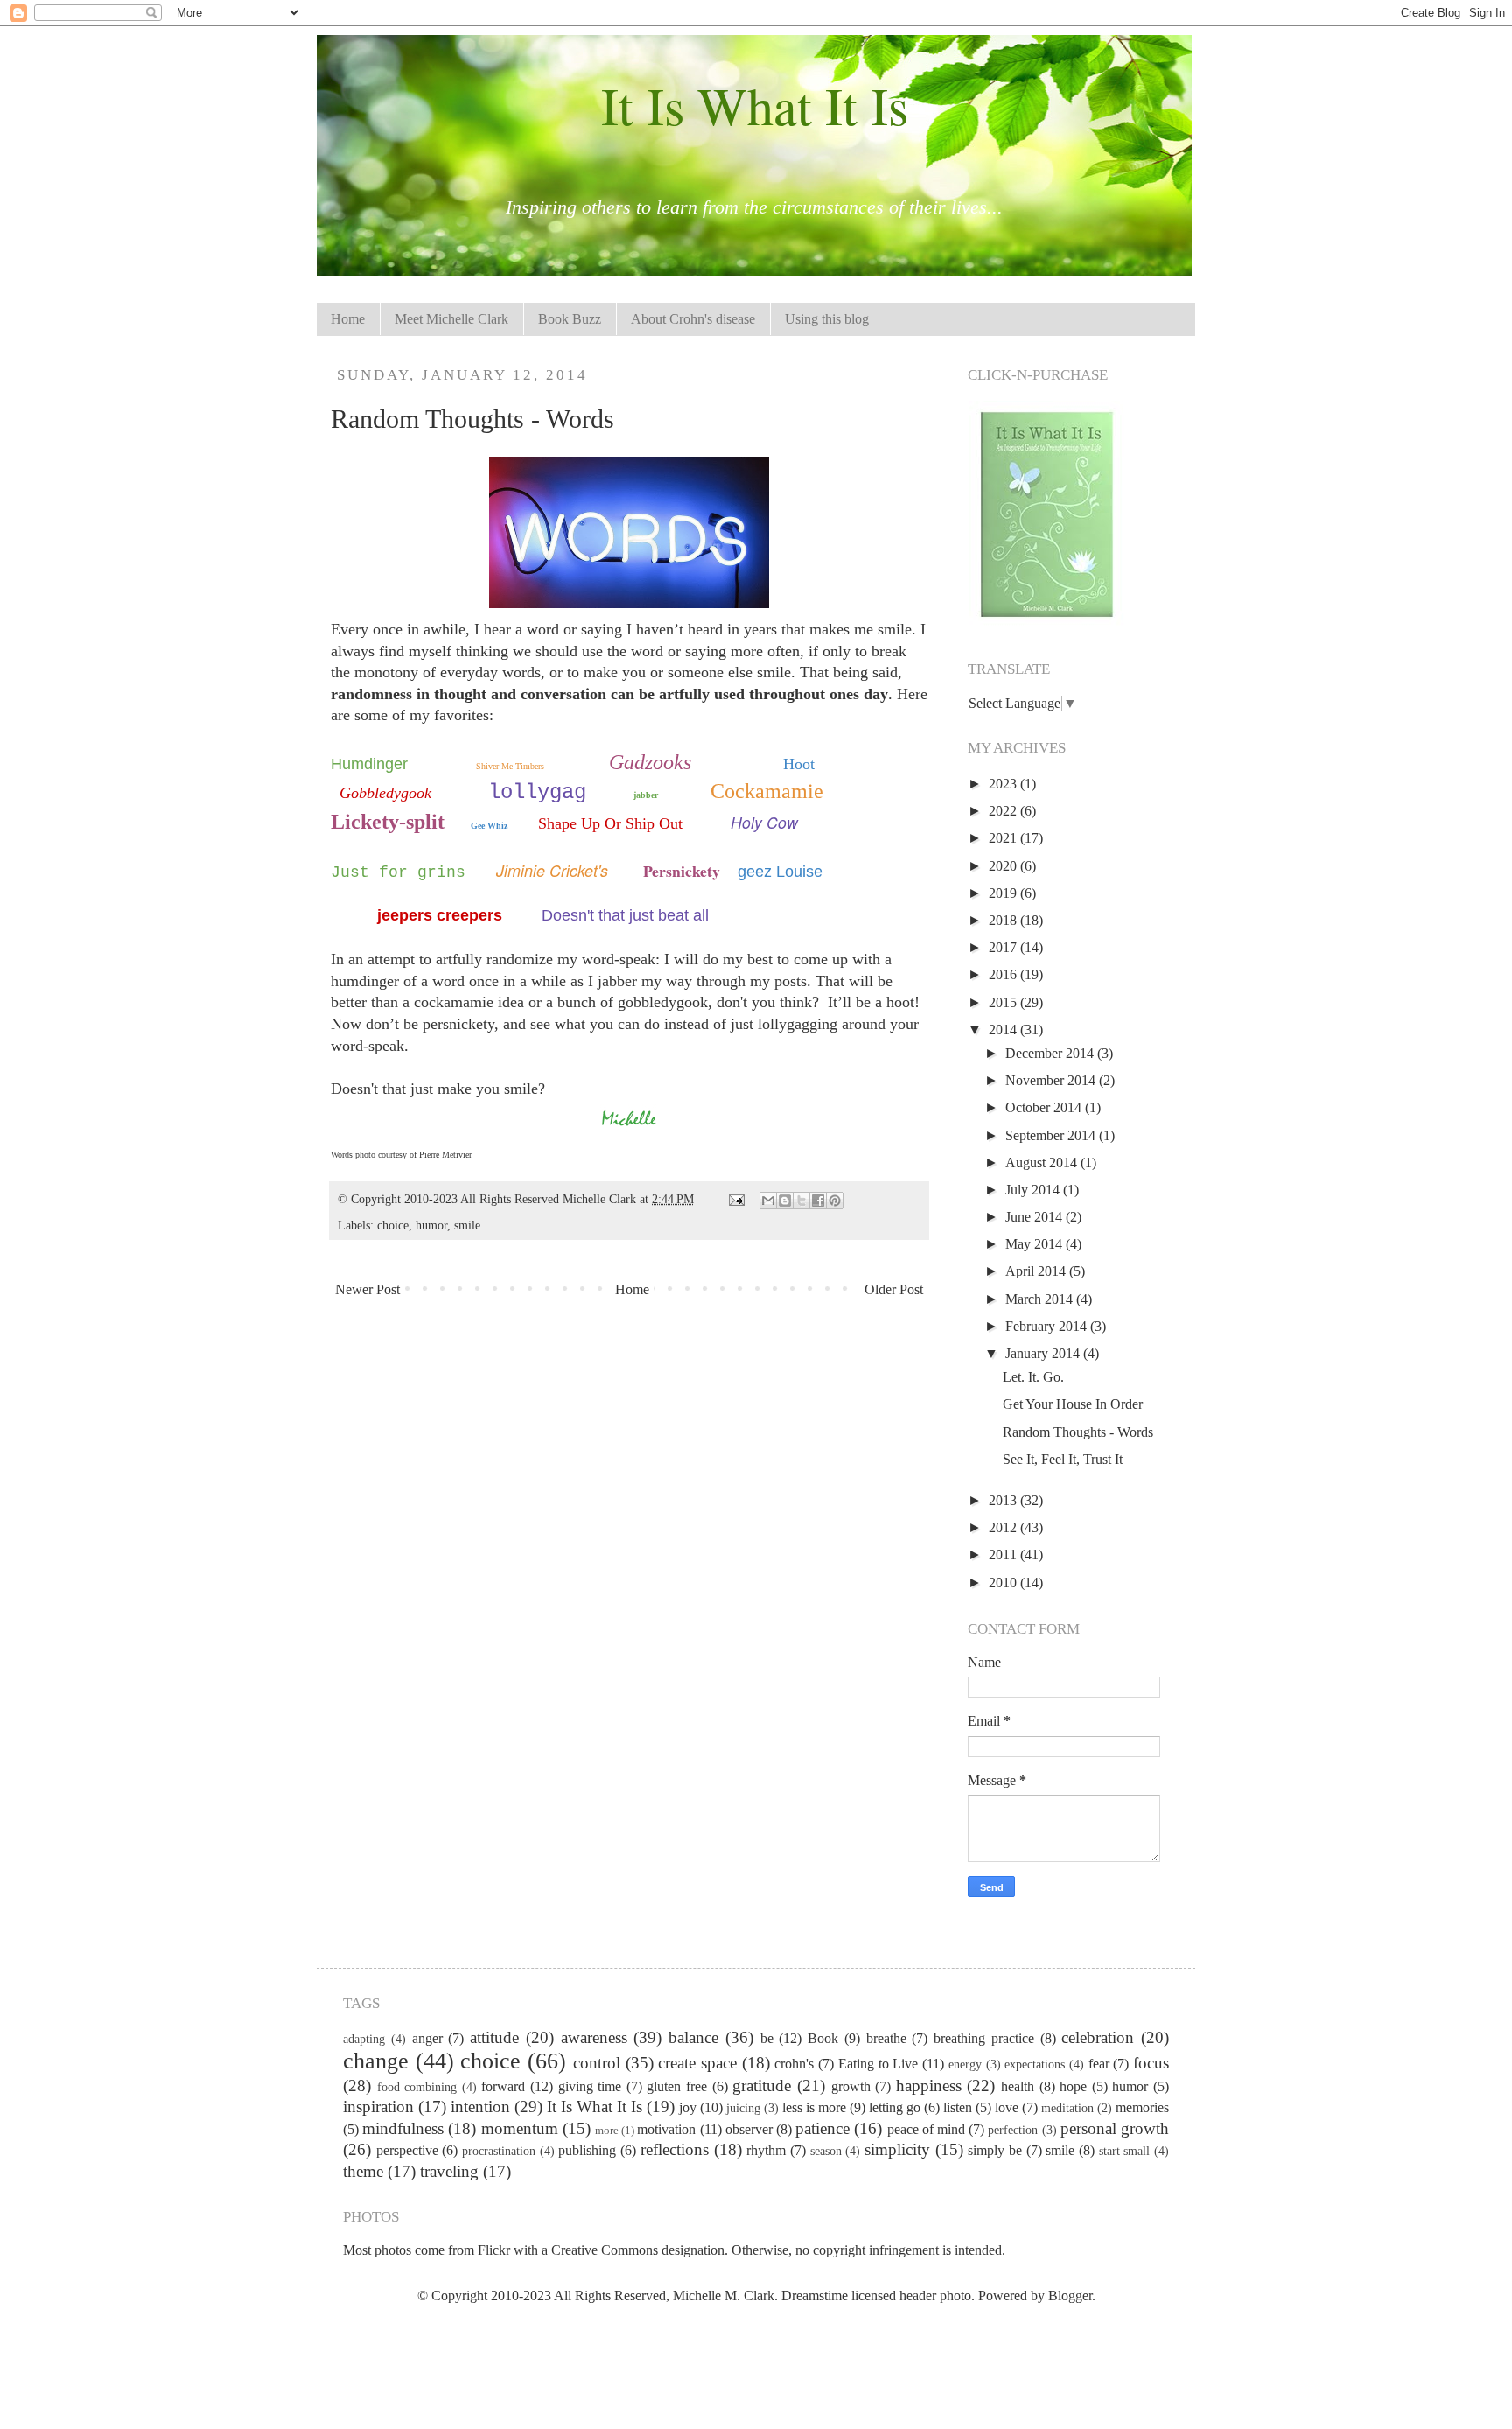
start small (1125, 2151)
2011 (1004, 1554)
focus (1151, 2063)
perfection (1013, 2130)
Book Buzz (570, 319)
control (597, 2063)
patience (822, 2128)
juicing (743, 2108)
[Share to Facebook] (818, 1200)
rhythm (766, 2150)
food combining (417, 2087)
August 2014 (1043, 1162)
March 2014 (1041, 1299)
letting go (895, 2107)
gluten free (677, 2086)
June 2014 (1036, 1217)
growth (851, 2086)
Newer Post (367, 1289)
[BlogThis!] (785, 1200)
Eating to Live (878, 2064)
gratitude (762, 2086)
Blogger (1070, 2296)
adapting (364, 2039)
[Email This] (768, 1200)
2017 (1004, 947)
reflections (675, 2149)
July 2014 (1034, 1190)
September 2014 (1052, 1135)
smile (467, 1225)
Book (823, 2038)
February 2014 (1048, 1326)
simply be (995, 2150)
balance (693, 2037)
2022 (1004, 811)
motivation (666, 2129)
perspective (407, 2150)
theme (363, 2171)
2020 (1004, 866)
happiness (929, 2086)
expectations (1035, 2064)
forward (503, 2086)
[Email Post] (735, 1199)
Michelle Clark (601, 1199)
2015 (1004, 1002)
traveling (449, 2171)
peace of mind (926, 2129)
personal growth (1115, 2128)
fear (1099, 2064)
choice (393, 1225)
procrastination (499, 2151)
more (607, 2131)
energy (965, 2064)
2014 (1004, 1029)
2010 (1004, 1582)
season (826, 2151)
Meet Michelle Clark (451, 319)
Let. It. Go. (1033, 1377)
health (1018, 2086)
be (767, 2038)
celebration (1098, 2037)
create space (697, 2063)
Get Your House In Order (1073, 1404)
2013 (1004, 1500)
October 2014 (1045, 1107)
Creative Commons (605, 2250)
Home (348, 319)
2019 (1004, 893)
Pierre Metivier (445, 1155)
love (1007, 2107)
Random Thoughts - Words (1078, 1432)
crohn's (794, 2064)
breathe (886, 2038)
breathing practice (984, 2038)
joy (688, 2107)
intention (480, 2107)
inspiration (378, 2107)
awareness (594, 2037)
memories (1142, 2107)
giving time (590, 2086)
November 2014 (1052, 1080)
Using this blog (827, 319)
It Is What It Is (755, 105)
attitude (494, 2037)
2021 (1004, 838)
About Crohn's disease (693, 319)
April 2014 (1037, 1271)
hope (1073, 2086)
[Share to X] (801, 1200)
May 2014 (1036, 1244)
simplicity (897, 2149)
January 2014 (1044, 1353)
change (376, 2061)
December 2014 (1051, 1053)
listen (958, 2107)
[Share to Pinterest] (835, 1200)
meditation (1067, 2108)
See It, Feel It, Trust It (1063, 1459)
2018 (1004, 920)
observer (749, 2129)
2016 (1004, 974)
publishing (587, 2150)
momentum (520, 2128)
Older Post (894, 1289)
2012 (1004, 1527)
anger (427, 2038)
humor (431, 1225)
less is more (814, 2107)
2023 (1004, 784)
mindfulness (403, 2128)
